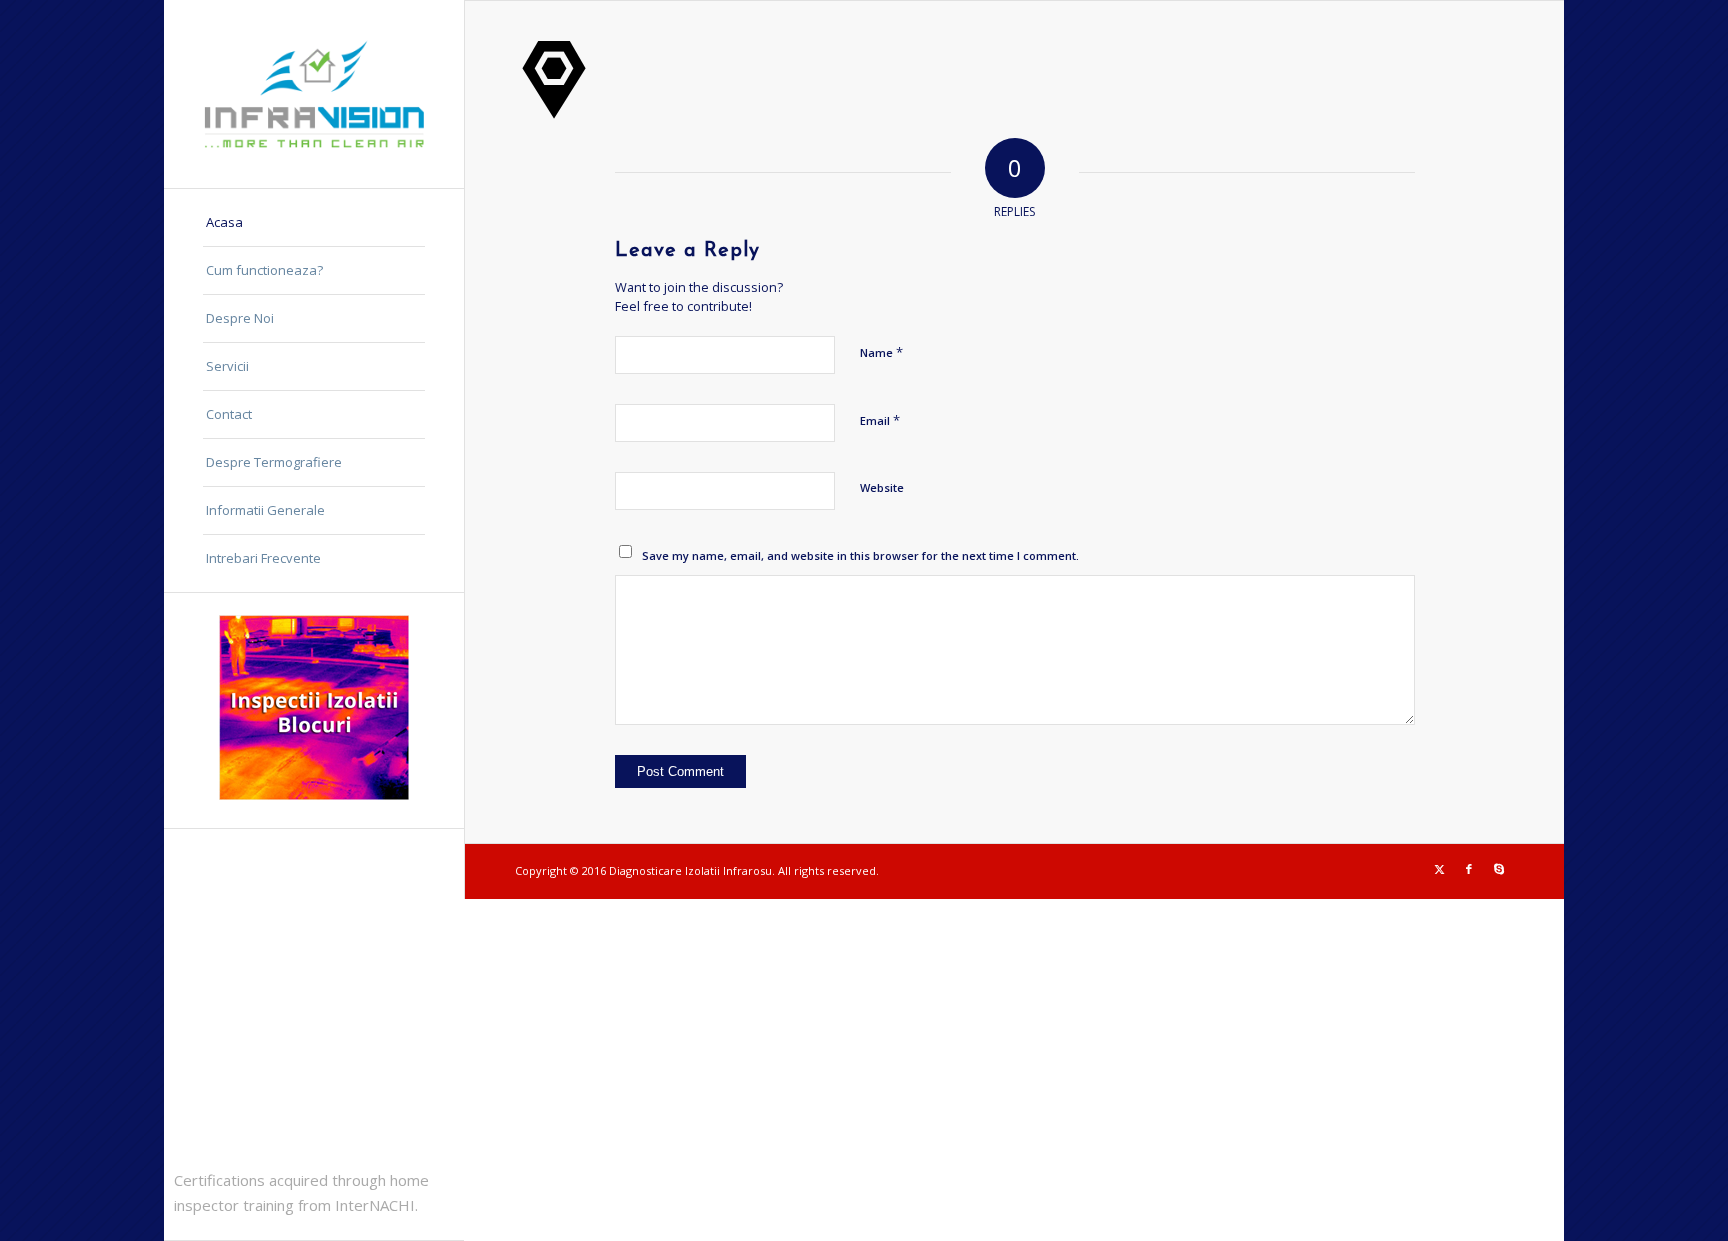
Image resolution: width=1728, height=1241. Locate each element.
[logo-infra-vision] (314, 94)
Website (882, 487)
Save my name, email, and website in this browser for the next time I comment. (860, 555)
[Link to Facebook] (1469, 869)
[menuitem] (314, 223)
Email (880, 420)
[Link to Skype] (1499, 869)
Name (881, 352)
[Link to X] (1439, 869)
